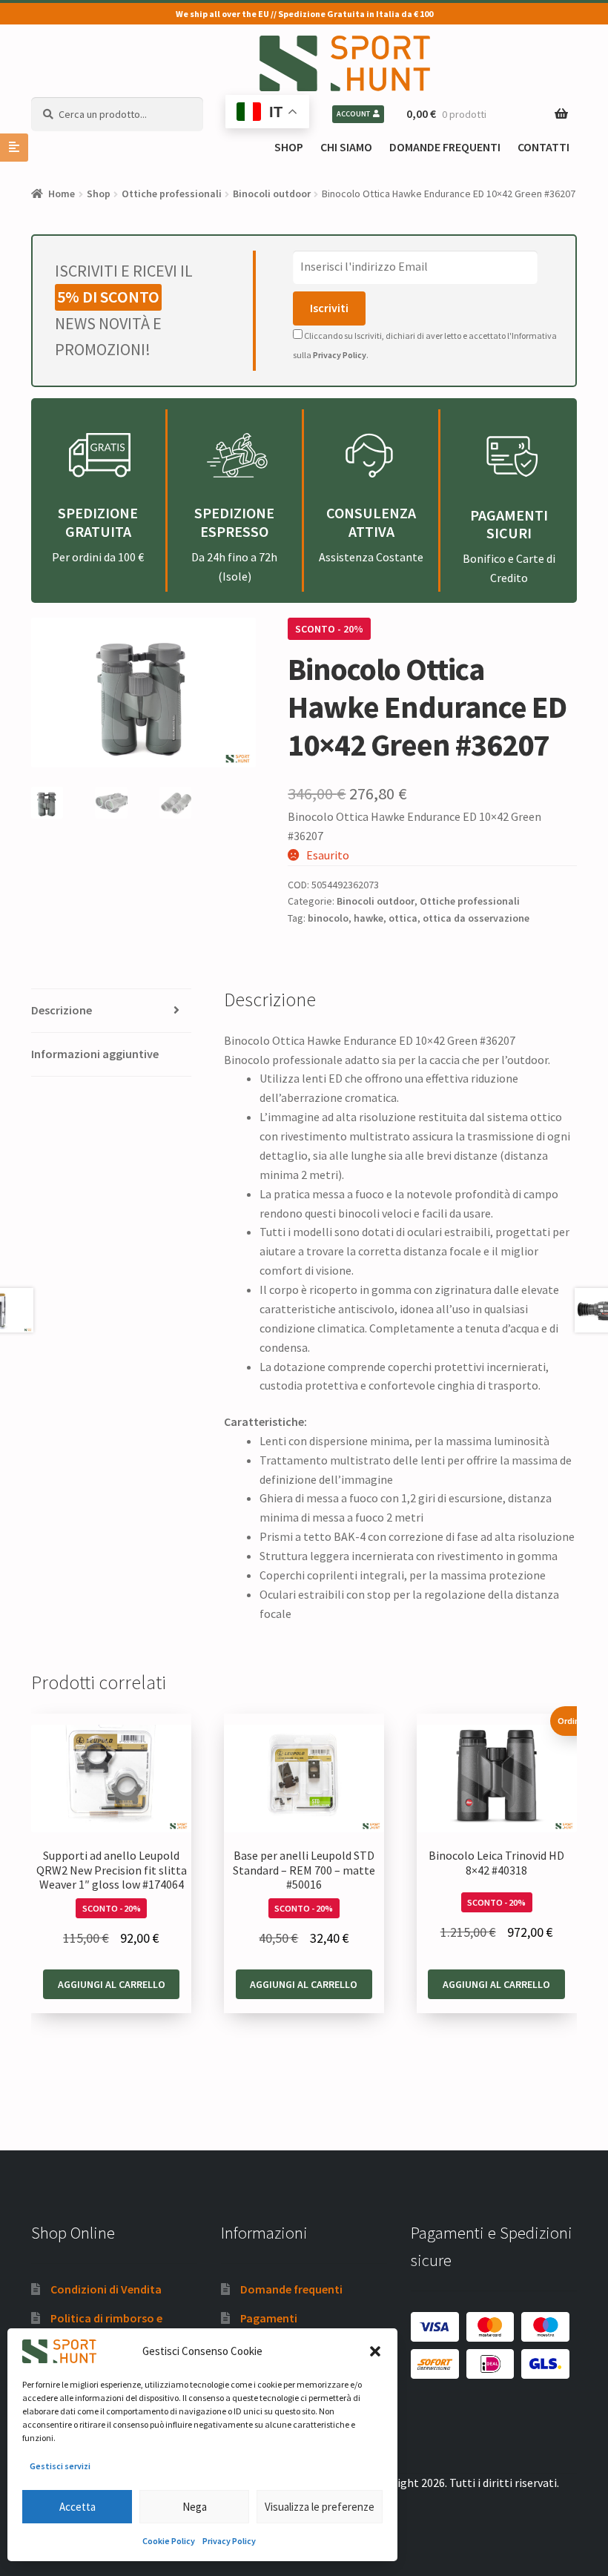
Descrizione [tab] (62, 1010)
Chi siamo (346, 147)
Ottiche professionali (172, 194)
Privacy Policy (229, 2541)
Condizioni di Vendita (106, 2289)
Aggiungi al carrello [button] (112, 1984)
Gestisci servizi (60, 2466)
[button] (375, 2351)
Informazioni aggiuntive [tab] (95, 1054)
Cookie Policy (169, 2541)
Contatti (543, 147)
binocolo (328, 918)
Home (62, 194)
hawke (369, 918)
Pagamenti (269, 2318)
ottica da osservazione (476, 918)
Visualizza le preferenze (320, 2507)
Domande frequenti (445, 147)
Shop (289, 147)
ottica (403, 918)
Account (353, 114)
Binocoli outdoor (272, 194)
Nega (195, 2507)
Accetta (77, 2507)
